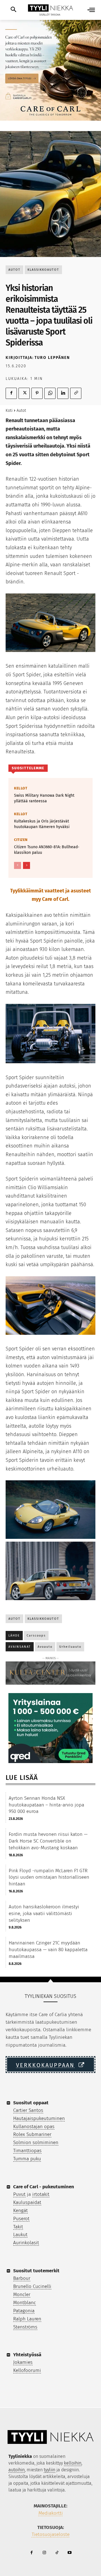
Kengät (20, 2211)
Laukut (20, 2235)
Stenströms (25, 2327)
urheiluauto (70, 1647)
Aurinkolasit (26, 2243)
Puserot (21, 2219)
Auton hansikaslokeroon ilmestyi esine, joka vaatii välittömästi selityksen (44, 1914)
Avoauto (45, 1647)
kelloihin (73, 2463)
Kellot (21, 788)
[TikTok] (57, 2553)
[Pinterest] (37, 393)
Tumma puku (27, 2159)
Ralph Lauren (27, 2319)
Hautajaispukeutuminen (39, 2118)
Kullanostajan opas (34, 2127)
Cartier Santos (28, 2110)
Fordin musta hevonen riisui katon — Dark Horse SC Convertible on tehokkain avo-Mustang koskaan (48, 1841)
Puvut (19, 2194)
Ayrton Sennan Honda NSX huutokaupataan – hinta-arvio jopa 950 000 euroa (46, 1805)
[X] (24, 393)
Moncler (22, 2295)
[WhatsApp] (50, 393)
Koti (9, 411)
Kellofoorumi (27, 2370)
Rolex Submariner (32, 2134)
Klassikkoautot (43, 270)
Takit (18, 2227)
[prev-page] (18, 865)
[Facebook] (11, 393)
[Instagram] (44, 2553)
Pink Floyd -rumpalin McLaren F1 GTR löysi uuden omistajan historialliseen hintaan (49, 1877)
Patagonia (24, 2311)
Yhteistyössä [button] (27, 2355)
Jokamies (23, 2362)
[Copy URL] (76, 393)
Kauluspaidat (27, 2202)
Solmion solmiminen (36, 2143)
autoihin (17, 2470)
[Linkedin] (63, 393)
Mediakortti (51, 2513)
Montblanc (25, 2303)
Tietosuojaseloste (51, 2534)
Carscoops (36, 1636)
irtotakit (41, 2194)
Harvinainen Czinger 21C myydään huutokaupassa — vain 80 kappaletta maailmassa (48, 1950)
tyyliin (50, 2470)
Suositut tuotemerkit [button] (36, 2271)
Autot (14, 270)
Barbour (22, 2278)
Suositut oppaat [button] (31, 2103)
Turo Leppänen (52, 358)
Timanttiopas (27, 2151)
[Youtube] (69, 2553)
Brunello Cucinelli (32, 2286)
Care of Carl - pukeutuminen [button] (44, 2187)
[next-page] (27, 865)
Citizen (21, 840)
